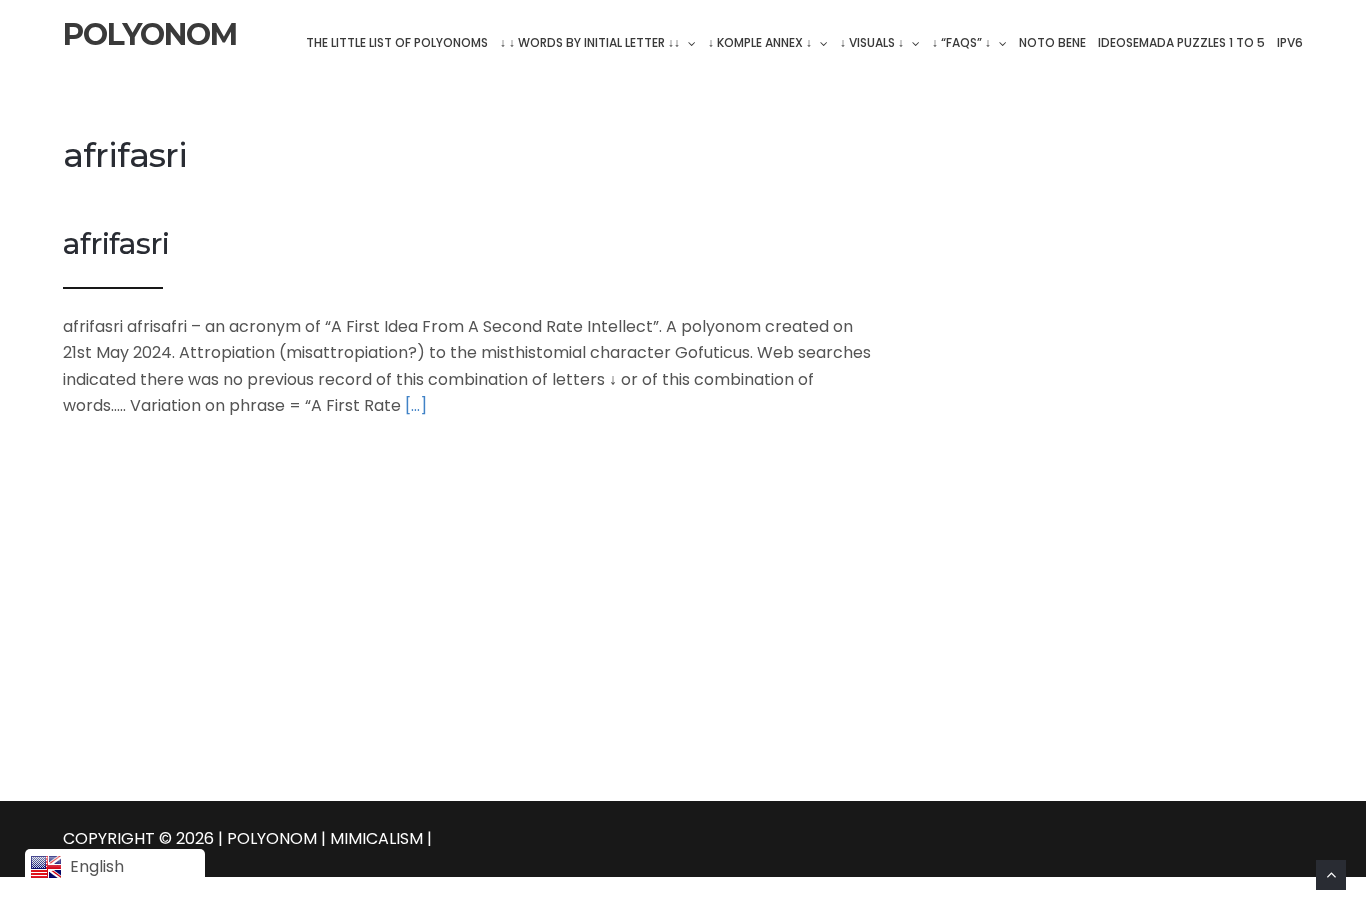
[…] (416, 405)
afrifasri (116, 243)
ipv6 (1290, 42)
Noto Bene (1052, 42)
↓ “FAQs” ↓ (961, 42)
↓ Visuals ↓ (872, 42)
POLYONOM (150, 35)
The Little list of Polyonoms (397, 42)
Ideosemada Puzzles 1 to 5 (1181, 42)
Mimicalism (378, 838)
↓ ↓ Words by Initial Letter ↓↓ (590, 42)
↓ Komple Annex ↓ (760, 42)
